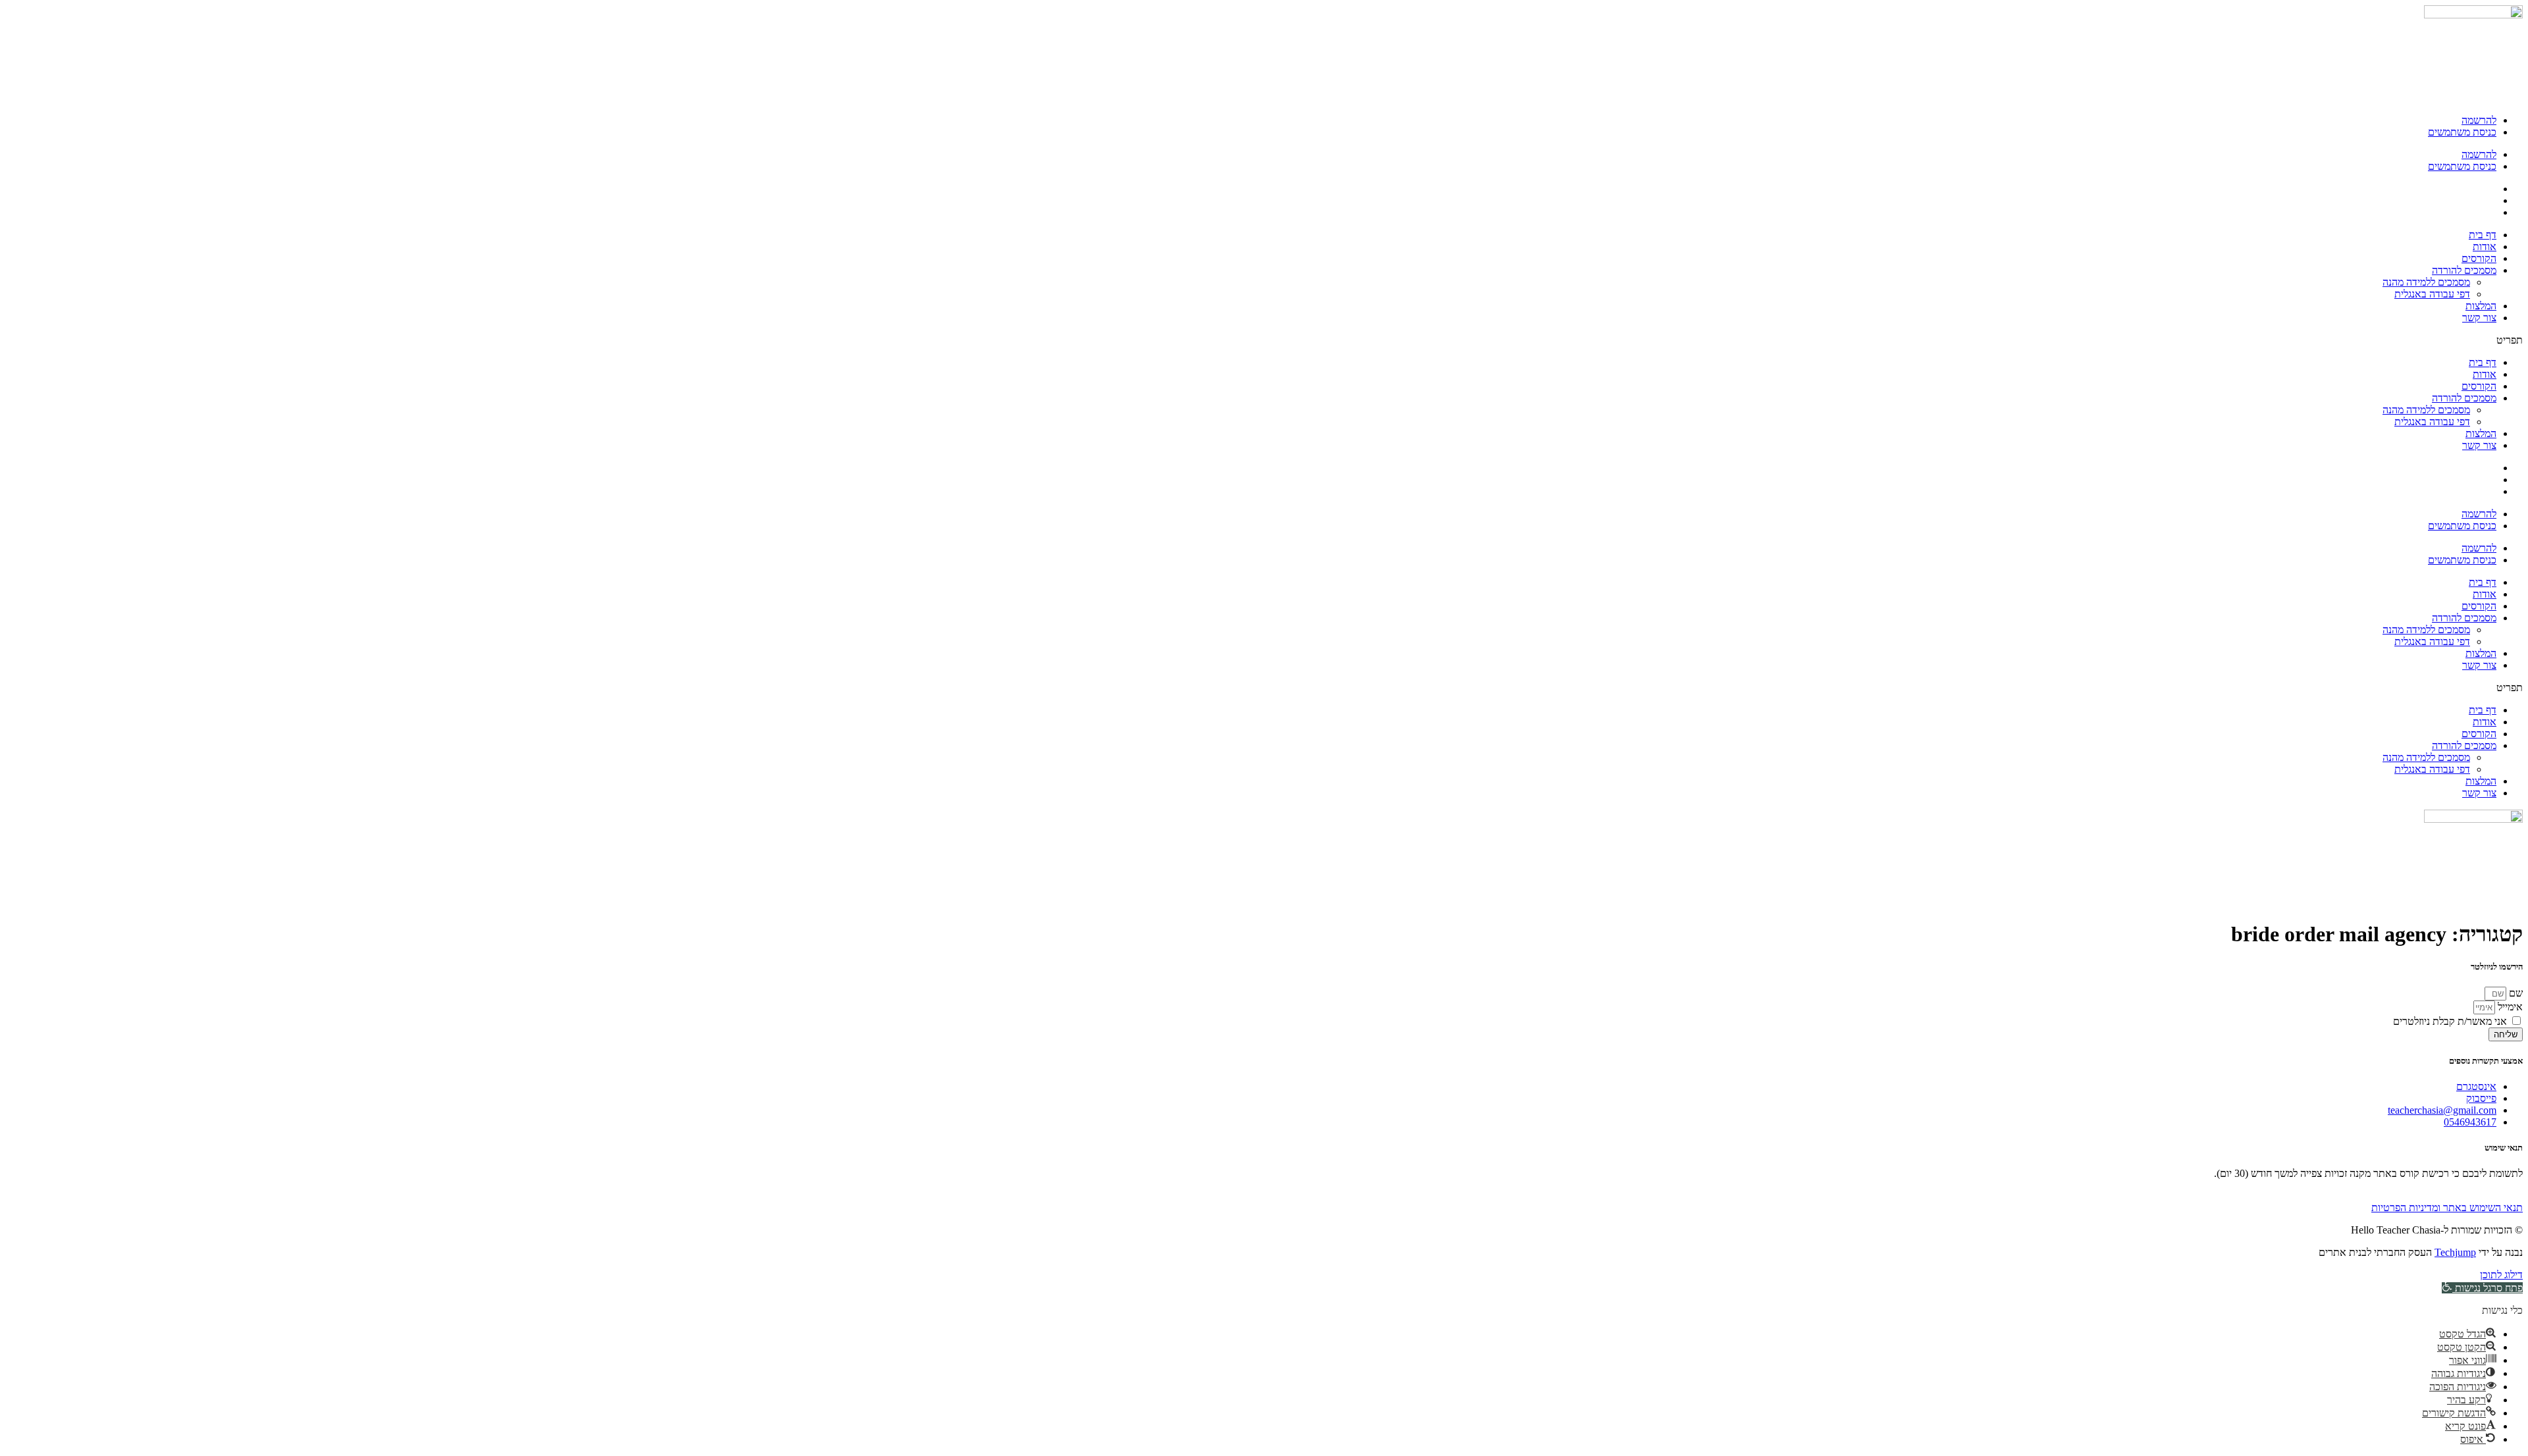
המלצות (2481, 306)
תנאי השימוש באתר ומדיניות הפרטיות (2447, 1208)
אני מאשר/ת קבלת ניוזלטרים (2450, 1021)
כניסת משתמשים (2462, 132)
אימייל (2509, 1007)
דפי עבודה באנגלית (2432, 294)
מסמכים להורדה (2464, 270)
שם (2515, 993)
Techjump (2455, 1252)
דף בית (2483, 235)
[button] (1264, 340)
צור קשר (2479, 318)
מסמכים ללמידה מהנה (2426, 282)
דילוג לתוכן (2501, 1275)
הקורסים (2479, 258)
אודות (2485, 247)
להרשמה (2479, 120)
